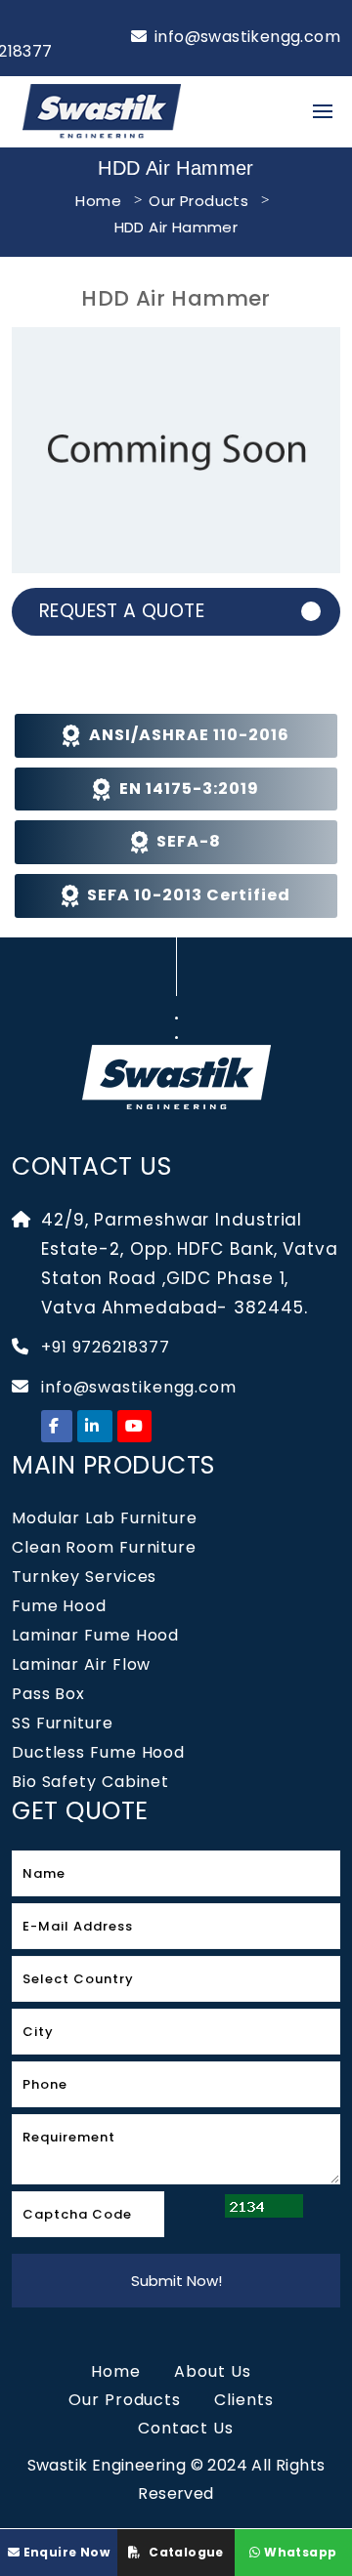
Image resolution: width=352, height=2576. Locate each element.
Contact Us (186, 2428)
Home (98, 201)
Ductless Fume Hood (98, 1752)
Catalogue (184, 2552)
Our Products (198, 201)
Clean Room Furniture (104, 1547)
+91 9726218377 (106, 1347)
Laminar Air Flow (81, 1664)
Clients (243, 2400)
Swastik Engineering (109, 2465)
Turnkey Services (84, 1577)
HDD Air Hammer (176, 227)
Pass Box (48, 1694)
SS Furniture (63, 1723)
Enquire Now (65, 2552)
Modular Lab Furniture (105, 1518)
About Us (212, 2371)
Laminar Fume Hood (95, 1635)
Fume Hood (59, 1606)
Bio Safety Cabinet (90, 1782)
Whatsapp (299, 2552)
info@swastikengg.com (247, 37)
